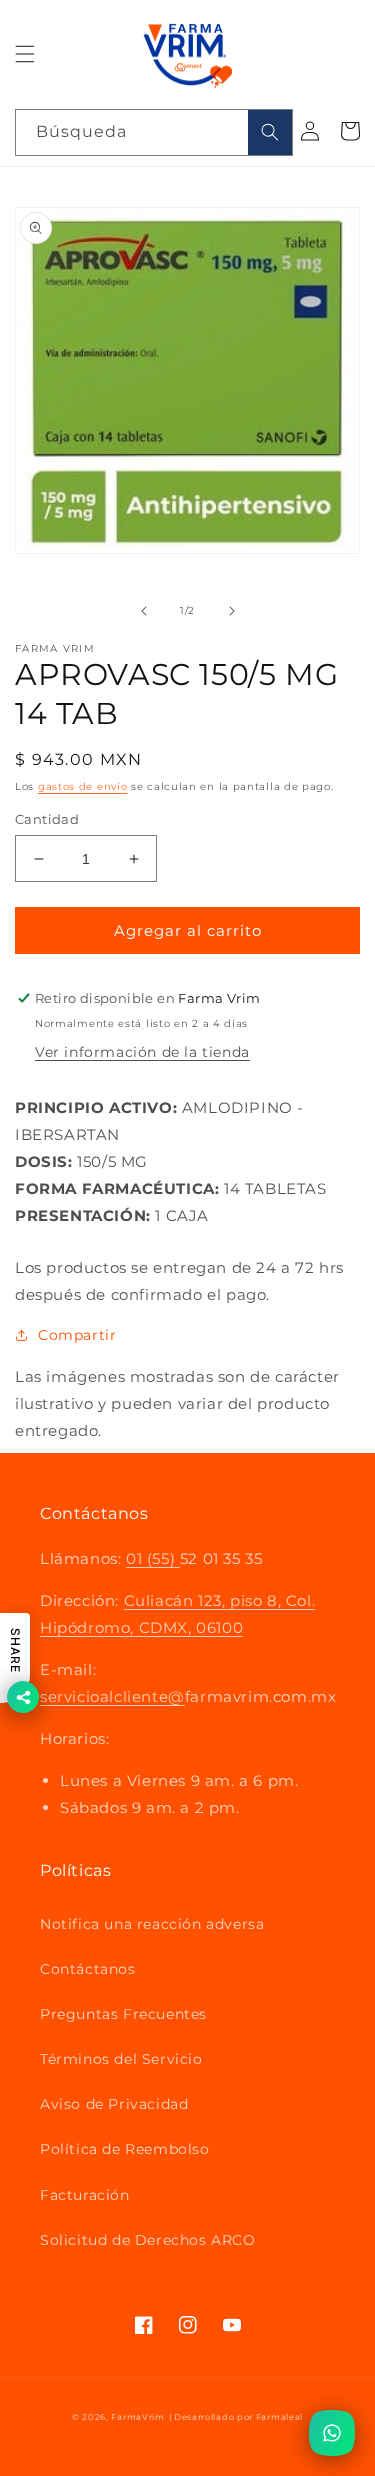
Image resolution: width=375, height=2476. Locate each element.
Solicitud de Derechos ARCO (148, 2240)
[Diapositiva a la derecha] (232, 611)
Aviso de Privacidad (114, 2104)
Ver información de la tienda (142, 1052)
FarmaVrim (137, 2417)
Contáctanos (88, 1969)
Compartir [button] (77, 1335)
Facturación (85, 2195)
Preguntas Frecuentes (123, 2014)
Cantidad (47, 819)
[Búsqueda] (270, 132)
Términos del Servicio (121, 2059)
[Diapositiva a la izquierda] (144, 611)
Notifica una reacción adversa (152, 1924)
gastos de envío (83, 786)
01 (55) (153, 1558)
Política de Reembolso (125, 2149)
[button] (25, 54)
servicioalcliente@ (112, 1696)
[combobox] (154, 132)
